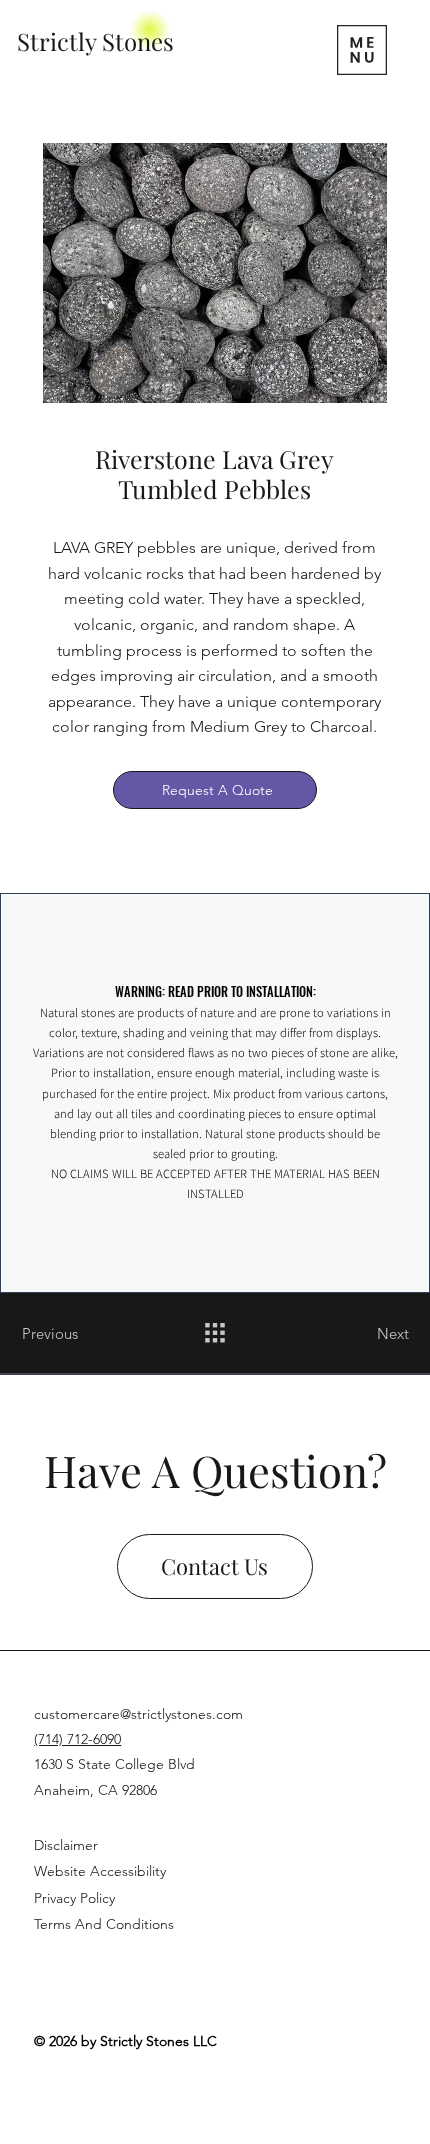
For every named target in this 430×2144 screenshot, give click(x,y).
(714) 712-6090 (77, 1739)
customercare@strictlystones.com (138, 1714)
